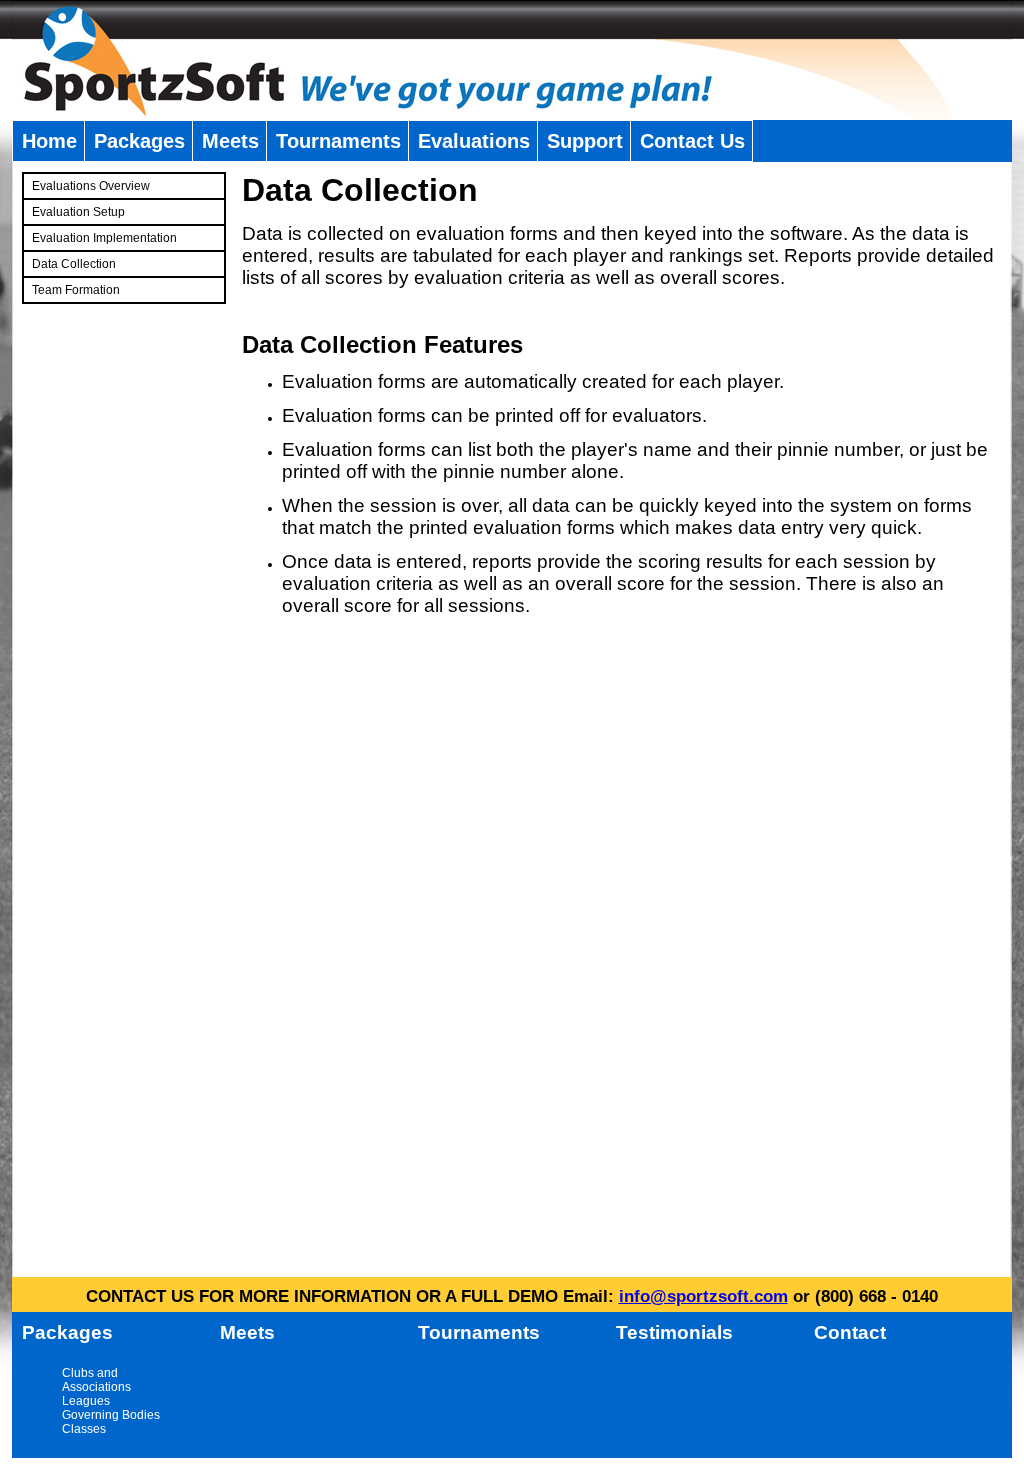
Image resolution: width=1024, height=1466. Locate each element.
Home (49, 141)
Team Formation (76, 290)
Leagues (86, 1401)
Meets (230, 141)
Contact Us (692, 141)
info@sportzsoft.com (703, 1296)
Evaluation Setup (78, 212)
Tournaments (338, 141)
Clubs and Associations (96, 1380)
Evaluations (474, 141)
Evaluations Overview (91, 186)
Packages (139, 141)
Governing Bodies (111, 1415)
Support (585, 141)
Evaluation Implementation (104, 238)
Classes (84, 1429)
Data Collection (74, 264)
